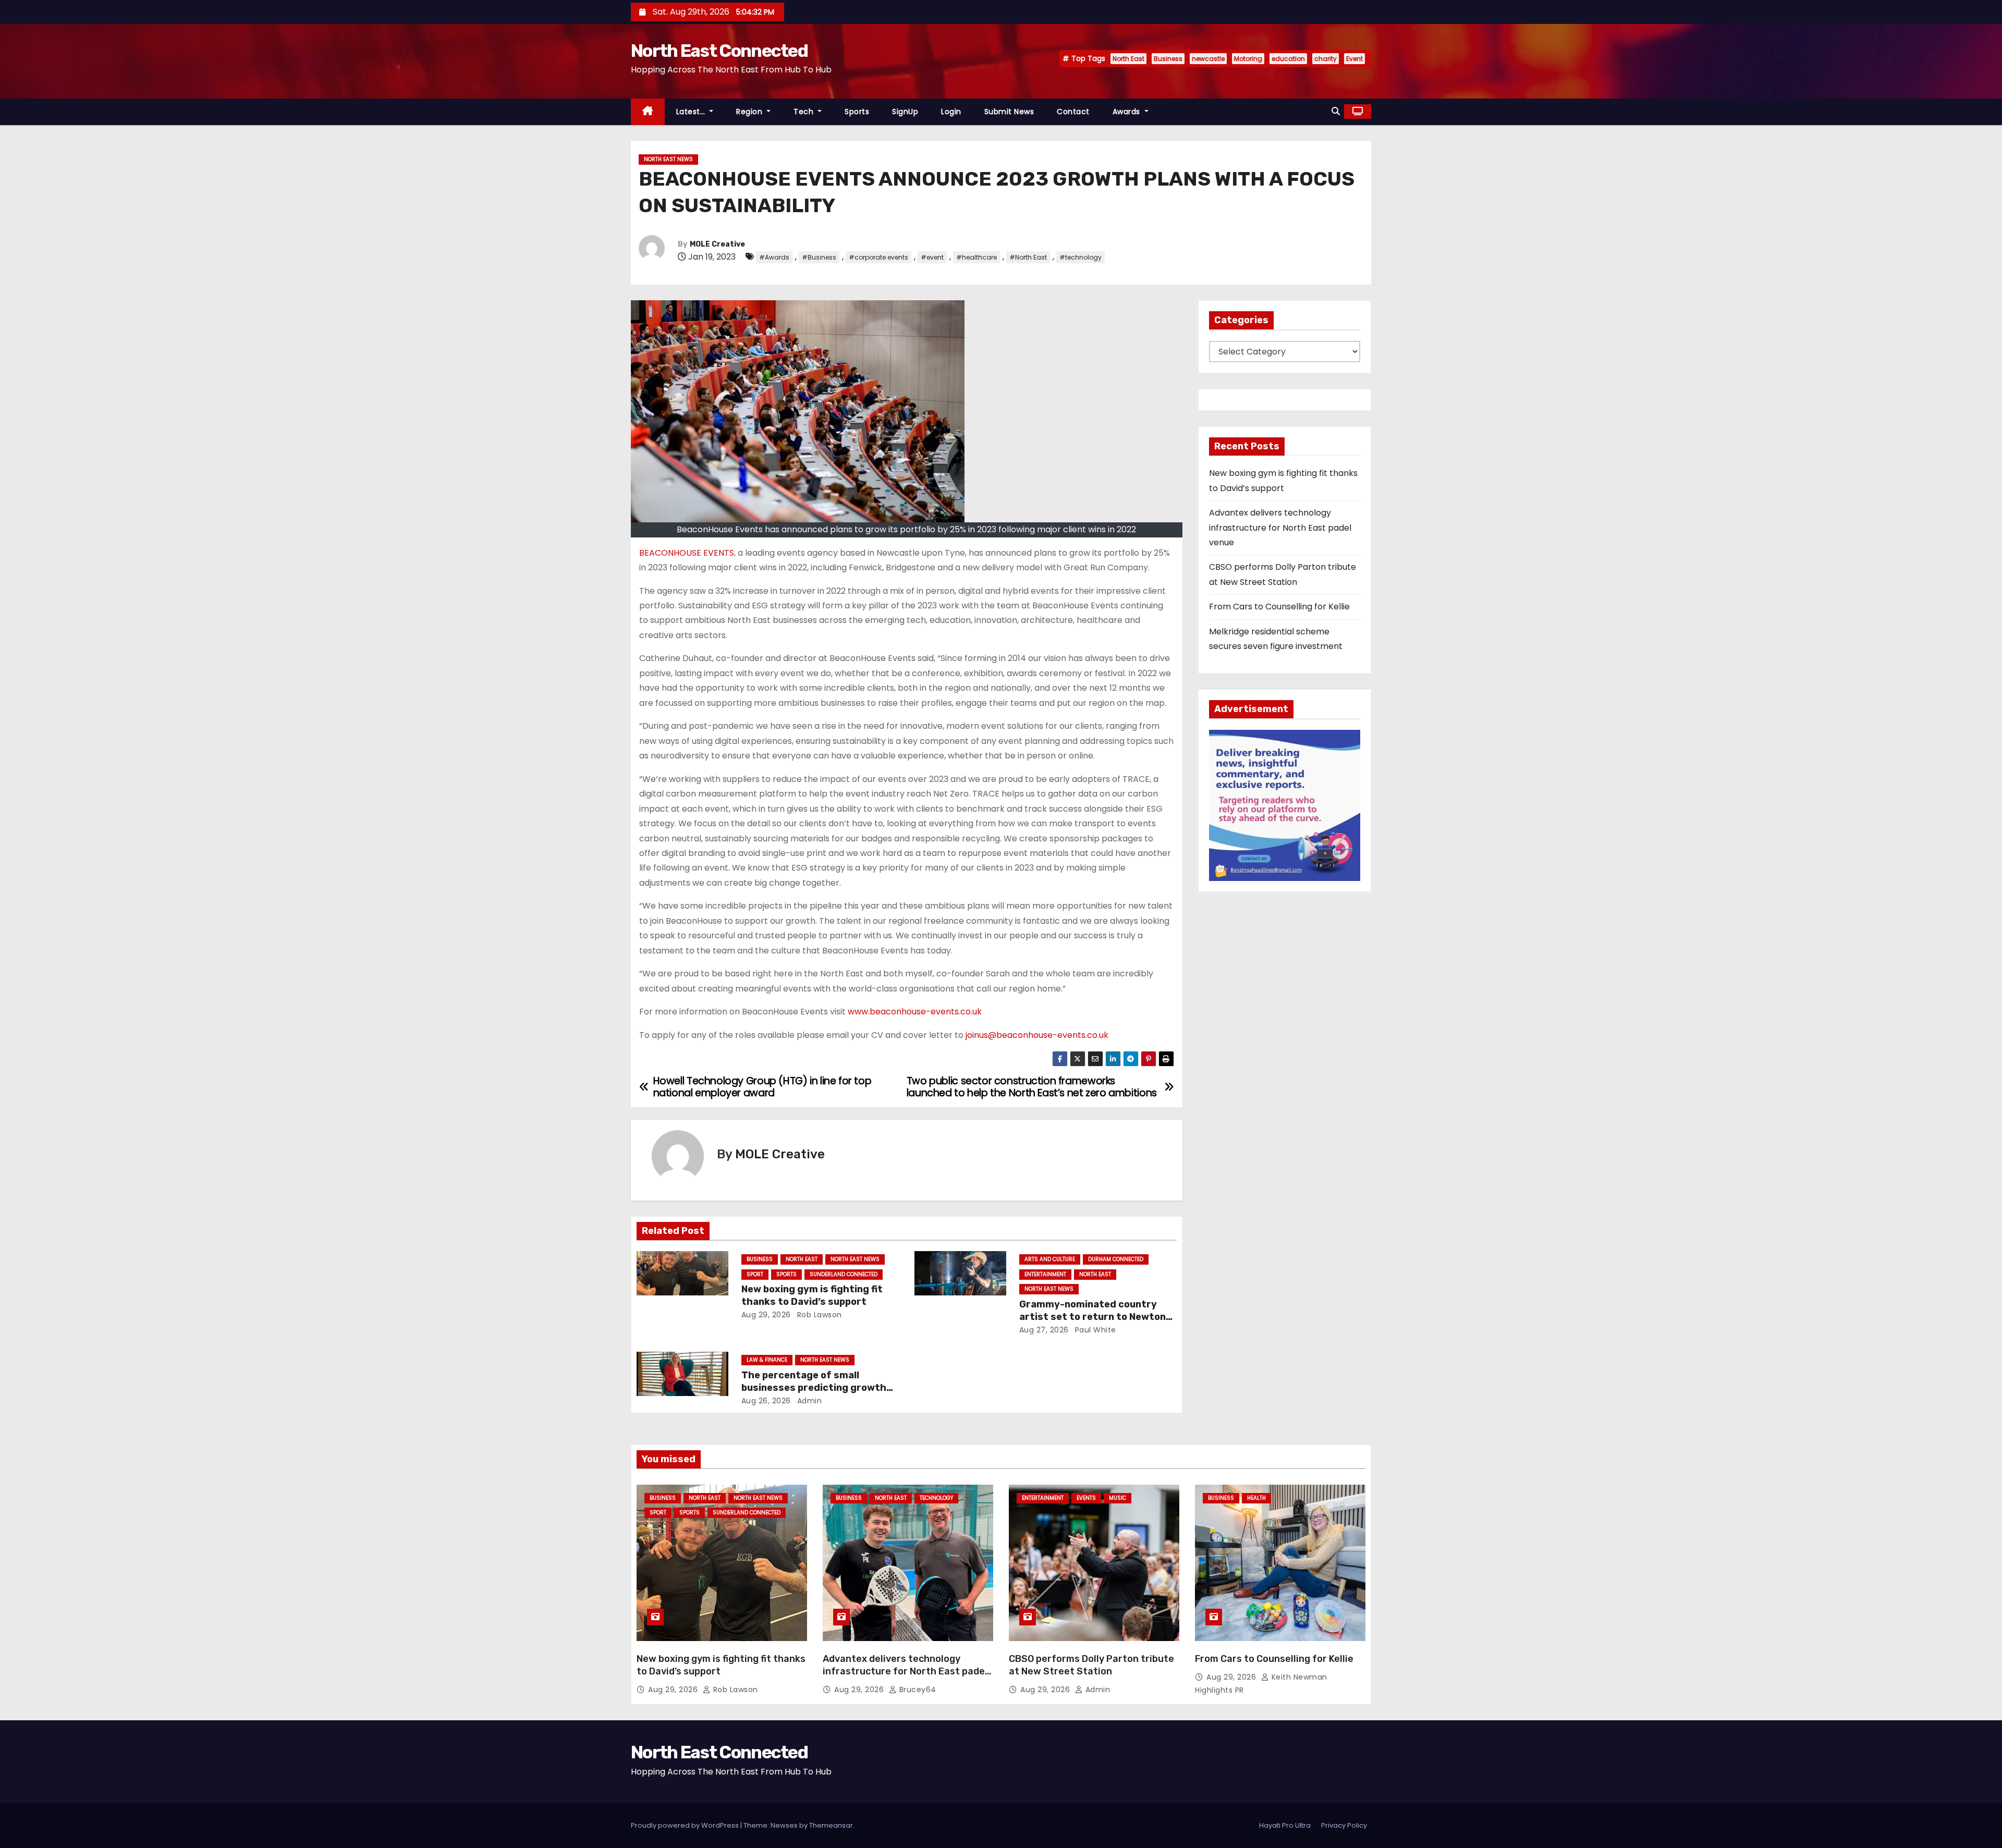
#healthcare (976, 257)
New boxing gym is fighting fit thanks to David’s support (812, 1295)
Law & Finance (767, 1360)
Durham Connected (1116, 1259)
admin (808, 1401)
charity (1326, 59)
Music (1118, 1498)
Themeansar (831, 1825)
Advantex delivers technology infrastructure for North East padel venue (1280, 528)
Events (1086, 1498)
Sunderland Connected (844, 1274)
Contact (1073, 112)
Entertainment (1045, 1274)
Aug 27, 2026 (1044, 1330)
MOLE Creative (717, 244)
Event (1354, 59)
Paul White (1094, 1330)
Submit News (1009, 112)
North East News (668, 159)
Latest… (692, 112)
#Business (819, 257)
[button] (1336, 111)
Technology (936, 1498)
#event (932, 257)
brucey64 (917, 1690)
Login (951, 112)
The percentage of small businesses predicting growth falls (814, 1388)
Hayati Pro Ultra (1285, 1825)
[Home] (648, 112)
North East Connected (719, 51)
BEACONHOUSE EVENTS (687, 553)
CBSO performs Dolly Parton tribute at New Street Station (1091, 1665)
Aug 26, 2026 (766, 1401)
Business (1168, 59)
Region (750, 112)
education (1288, 59)
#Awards (774, 257)
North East (1128, 59)
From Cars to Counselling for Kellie (1279, 607)
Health (1256, 1498)
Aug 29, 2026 (766, 1315)
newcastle (1208, 59)
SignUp (905, 112)
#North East (1028, 257)
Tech (805, 112)
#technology (1081, 257)
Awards (1128, 112)
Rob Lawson (818, 1315)
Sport (755, 1274)
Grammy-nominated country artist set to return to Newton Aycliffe (1092, 1317)
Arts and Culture (1050, 1259)
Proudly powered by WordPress (686, 1825)
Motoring (1248, 59)
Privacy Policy (1344, 1825)
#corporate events (878, 257)
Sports (857, 112)
